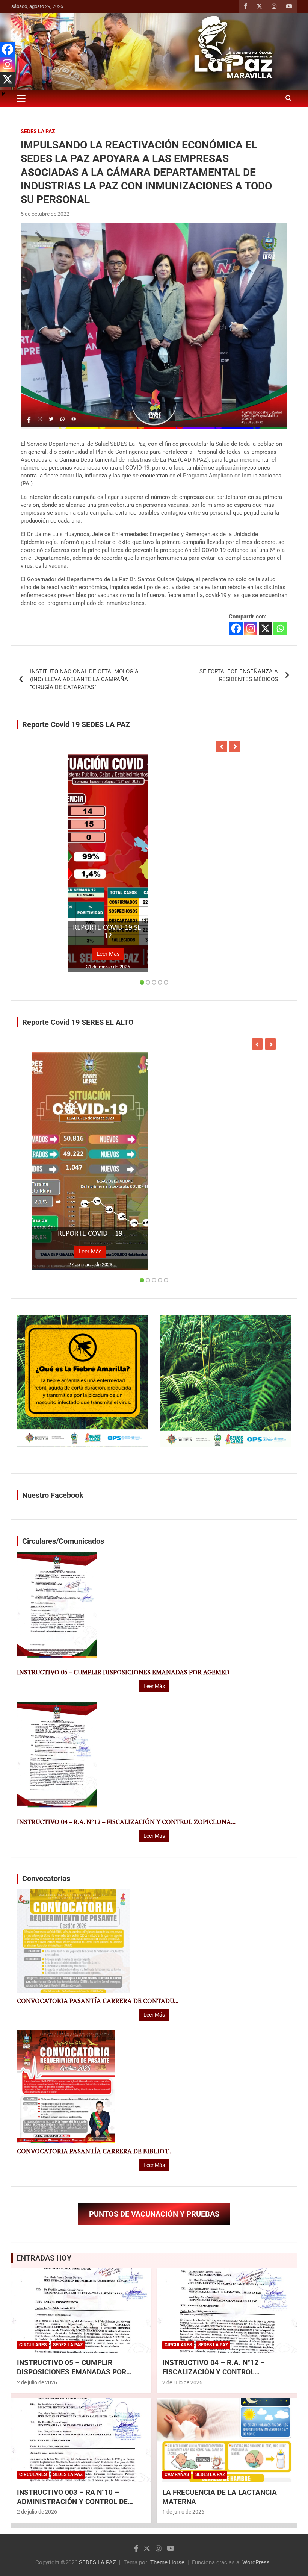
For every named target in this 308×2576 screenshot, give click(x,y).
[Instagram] (251, 628)
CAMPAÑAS (177, 2474)
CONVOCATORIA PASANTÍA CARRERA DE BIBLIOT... (95, 2151)
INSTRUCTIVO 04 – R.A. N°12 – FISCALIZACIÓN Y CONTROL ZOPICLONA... (126, 1822)
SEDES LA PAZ (97, 2562)
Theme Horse (167, 2562)
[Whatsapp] (280, 628)
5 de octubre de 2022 (45, 214)
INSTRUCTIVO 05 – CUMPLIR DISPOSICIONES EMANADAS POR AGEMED (123, 1672)
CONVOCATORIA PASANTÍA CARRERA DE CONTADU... (98, 2001)
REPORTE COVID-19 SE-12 (108, 932)
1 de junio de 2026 (183, 2512)
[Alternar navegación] (21, 98)
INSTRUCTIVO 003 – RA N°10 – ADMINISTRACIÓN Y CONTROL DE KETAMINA (72, 2502)
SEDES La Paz (38, 131)
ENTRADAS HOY (44, 2258)
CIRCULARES (33, 2345)
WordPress (256, 2562)
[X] (265, 628)
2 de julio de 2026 (37, 2382)
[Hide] (3, 94)
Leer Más (108, 954)
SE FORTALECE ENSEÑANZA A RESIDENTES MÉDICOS (239, 675)
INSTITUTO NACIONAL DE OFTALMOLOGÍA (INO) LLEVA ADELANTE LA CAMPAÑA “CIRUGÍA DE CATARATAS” (84, 679)
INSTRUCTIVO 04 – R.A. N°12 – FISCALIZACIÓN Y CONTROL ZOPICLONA (214, 2372)
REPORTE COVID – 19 (90, 1234)
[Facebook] (236, 628)
